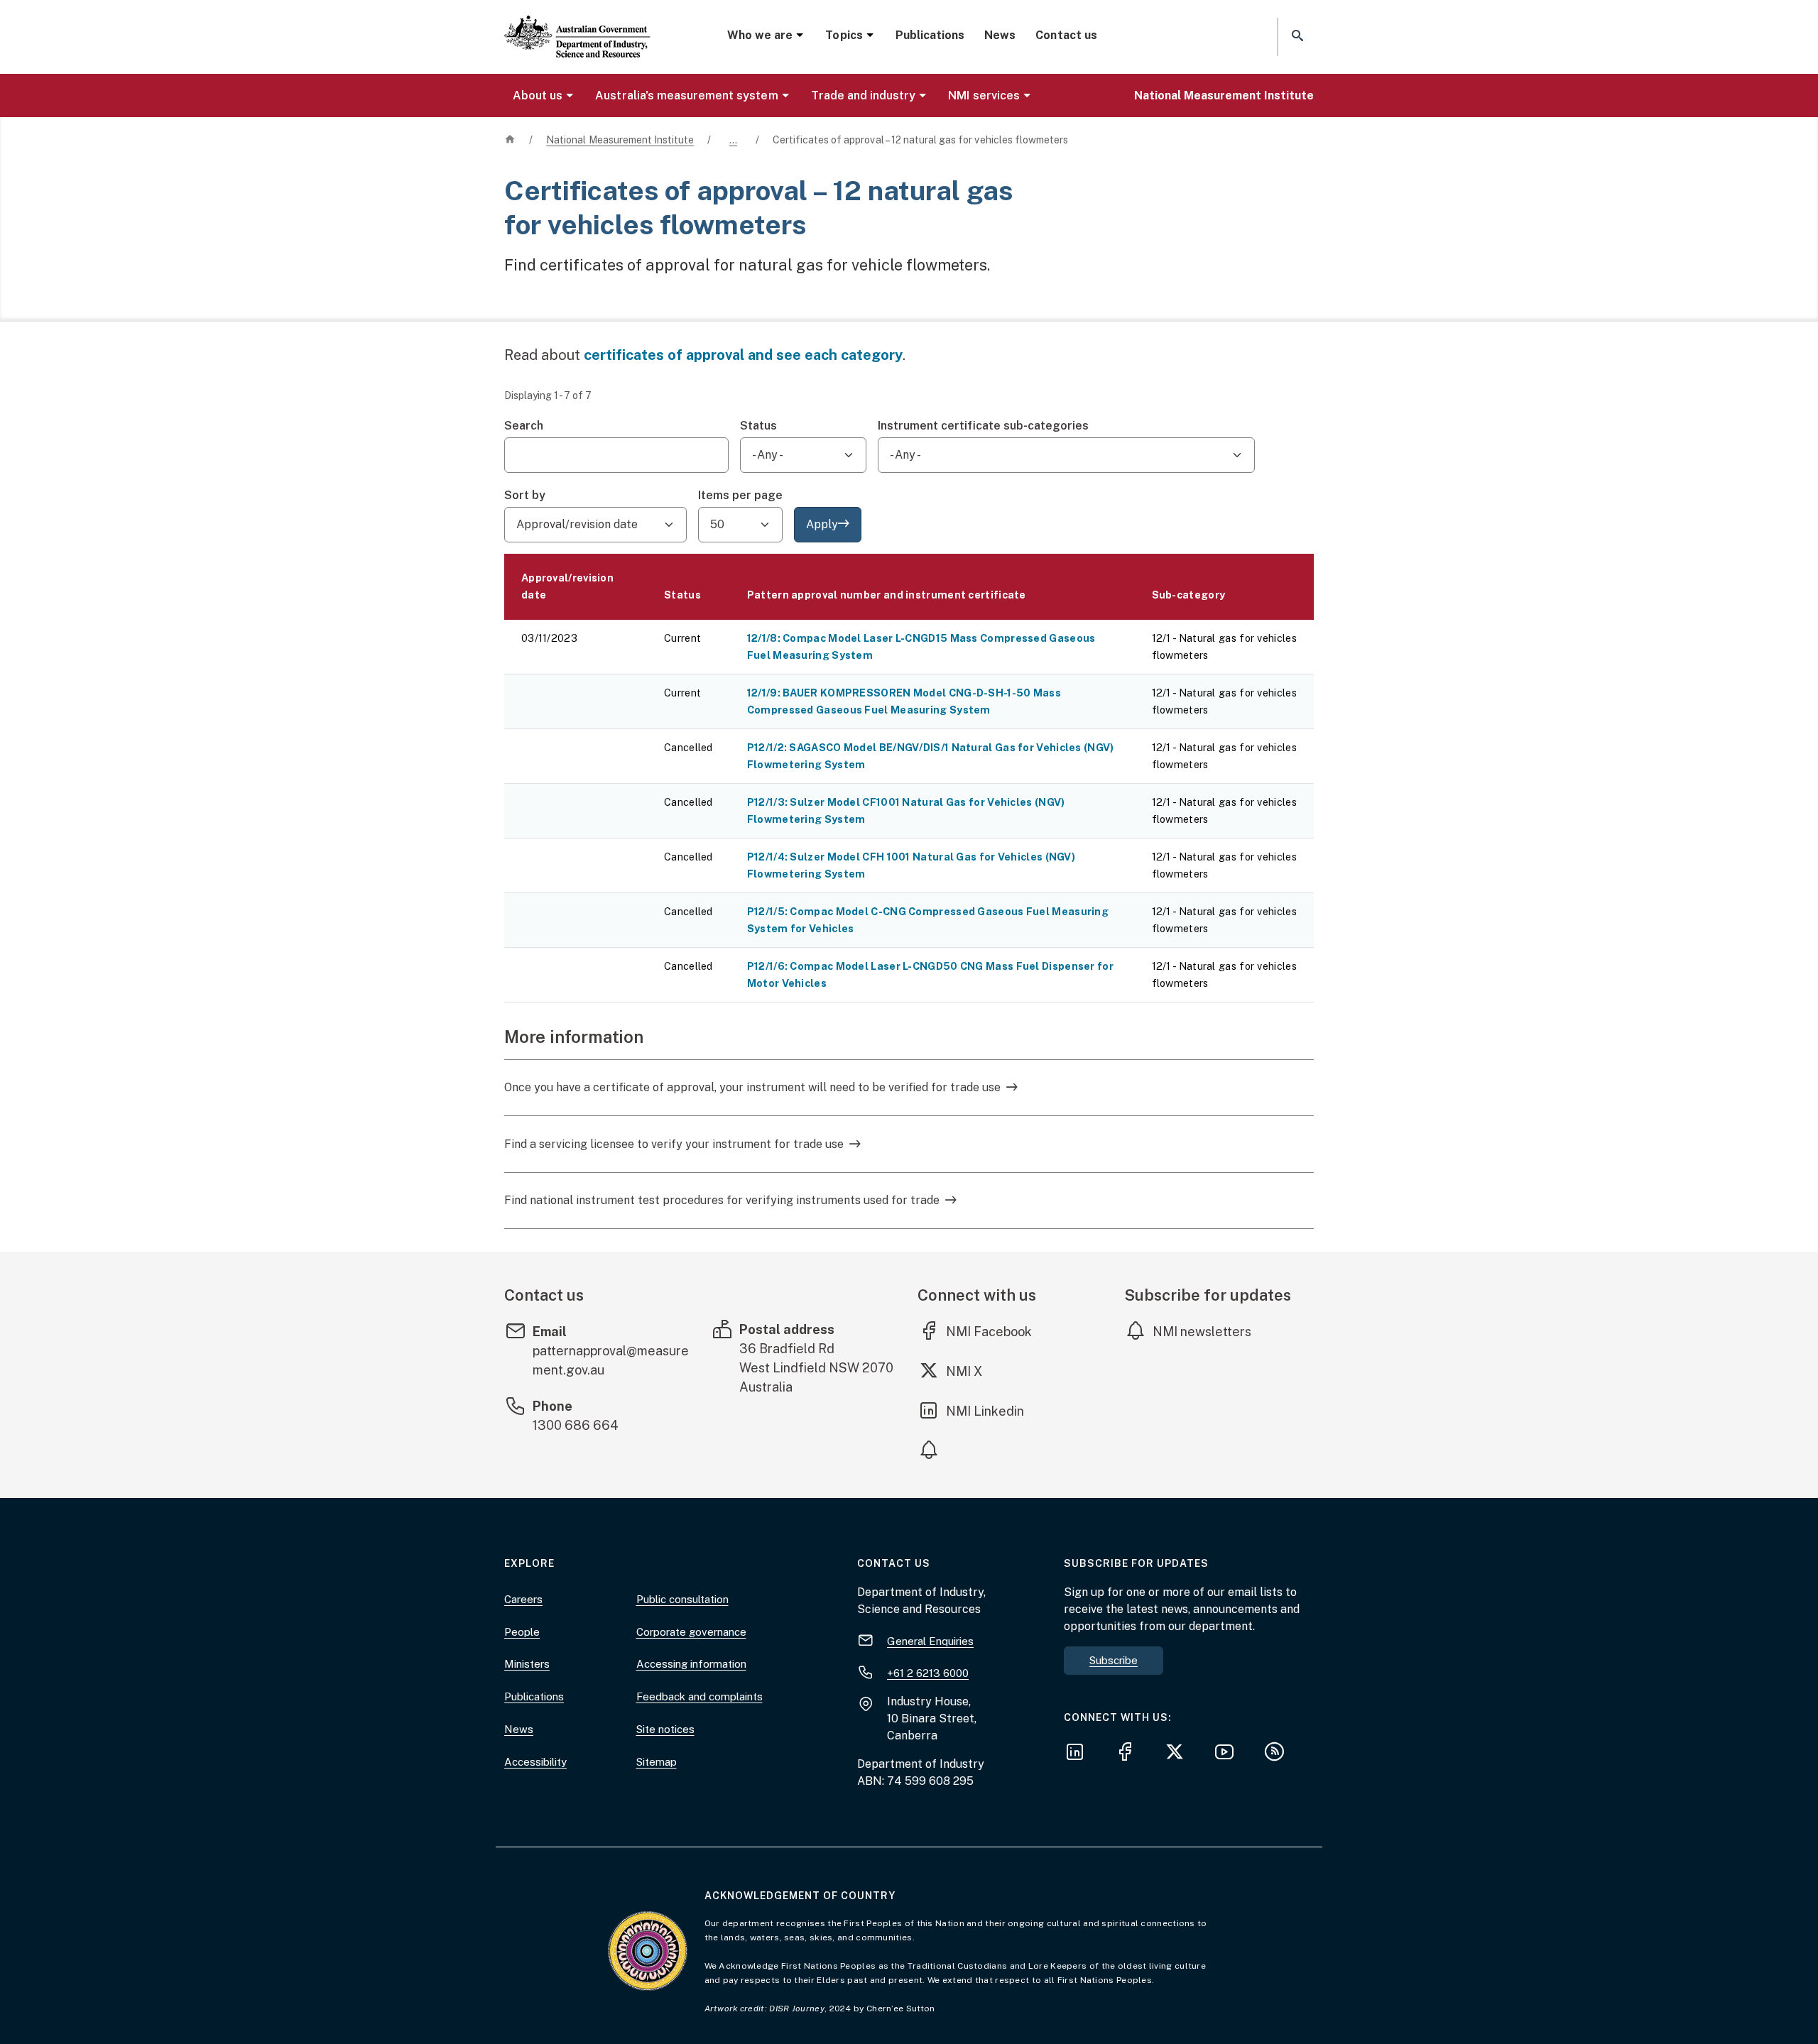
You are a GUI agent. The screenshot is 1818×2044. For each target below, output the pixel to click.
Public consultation (682, 1599)
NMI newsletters (1202, 1332)
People (522, 1632)
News (1000, 35)
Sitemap (657, 1762)
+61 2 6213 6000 (928, 1673)
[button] (1296, 37)
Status (758, 426)
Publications (930, 35)
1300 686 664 (576, 1425)
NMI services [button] (984, 95)
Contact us (1066, 35)
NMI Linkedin (986, 1411)
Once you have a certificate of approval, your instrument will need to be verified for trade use (752, 1087)
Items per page (740, 495)
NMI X (975, 1371)
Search (524, 426)
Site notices (665, 1729)
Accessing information (691, 1664)
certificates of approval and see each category (743, 355)
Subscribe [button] (1114, 1660)
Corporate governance (691, 1632)
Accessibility (535, 1762)
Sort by (525, 495)
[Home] (577, 25)
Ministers (527, 1664)
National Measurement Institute (1224, 95)
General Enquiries (930, 1641)
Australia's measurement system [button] (686, 95)
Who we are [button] (760, 35)
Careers (523, 1599)
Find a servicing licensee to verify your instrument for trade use (674, 1144)
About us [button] (538, 95)
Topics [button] (844, 35)
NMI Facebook (989, 1331)
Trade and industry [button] (864, 95)
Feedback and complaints (700, 1696)
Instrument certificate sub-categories (983, 426)
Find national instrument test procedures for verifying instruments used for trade (722, 1200)
